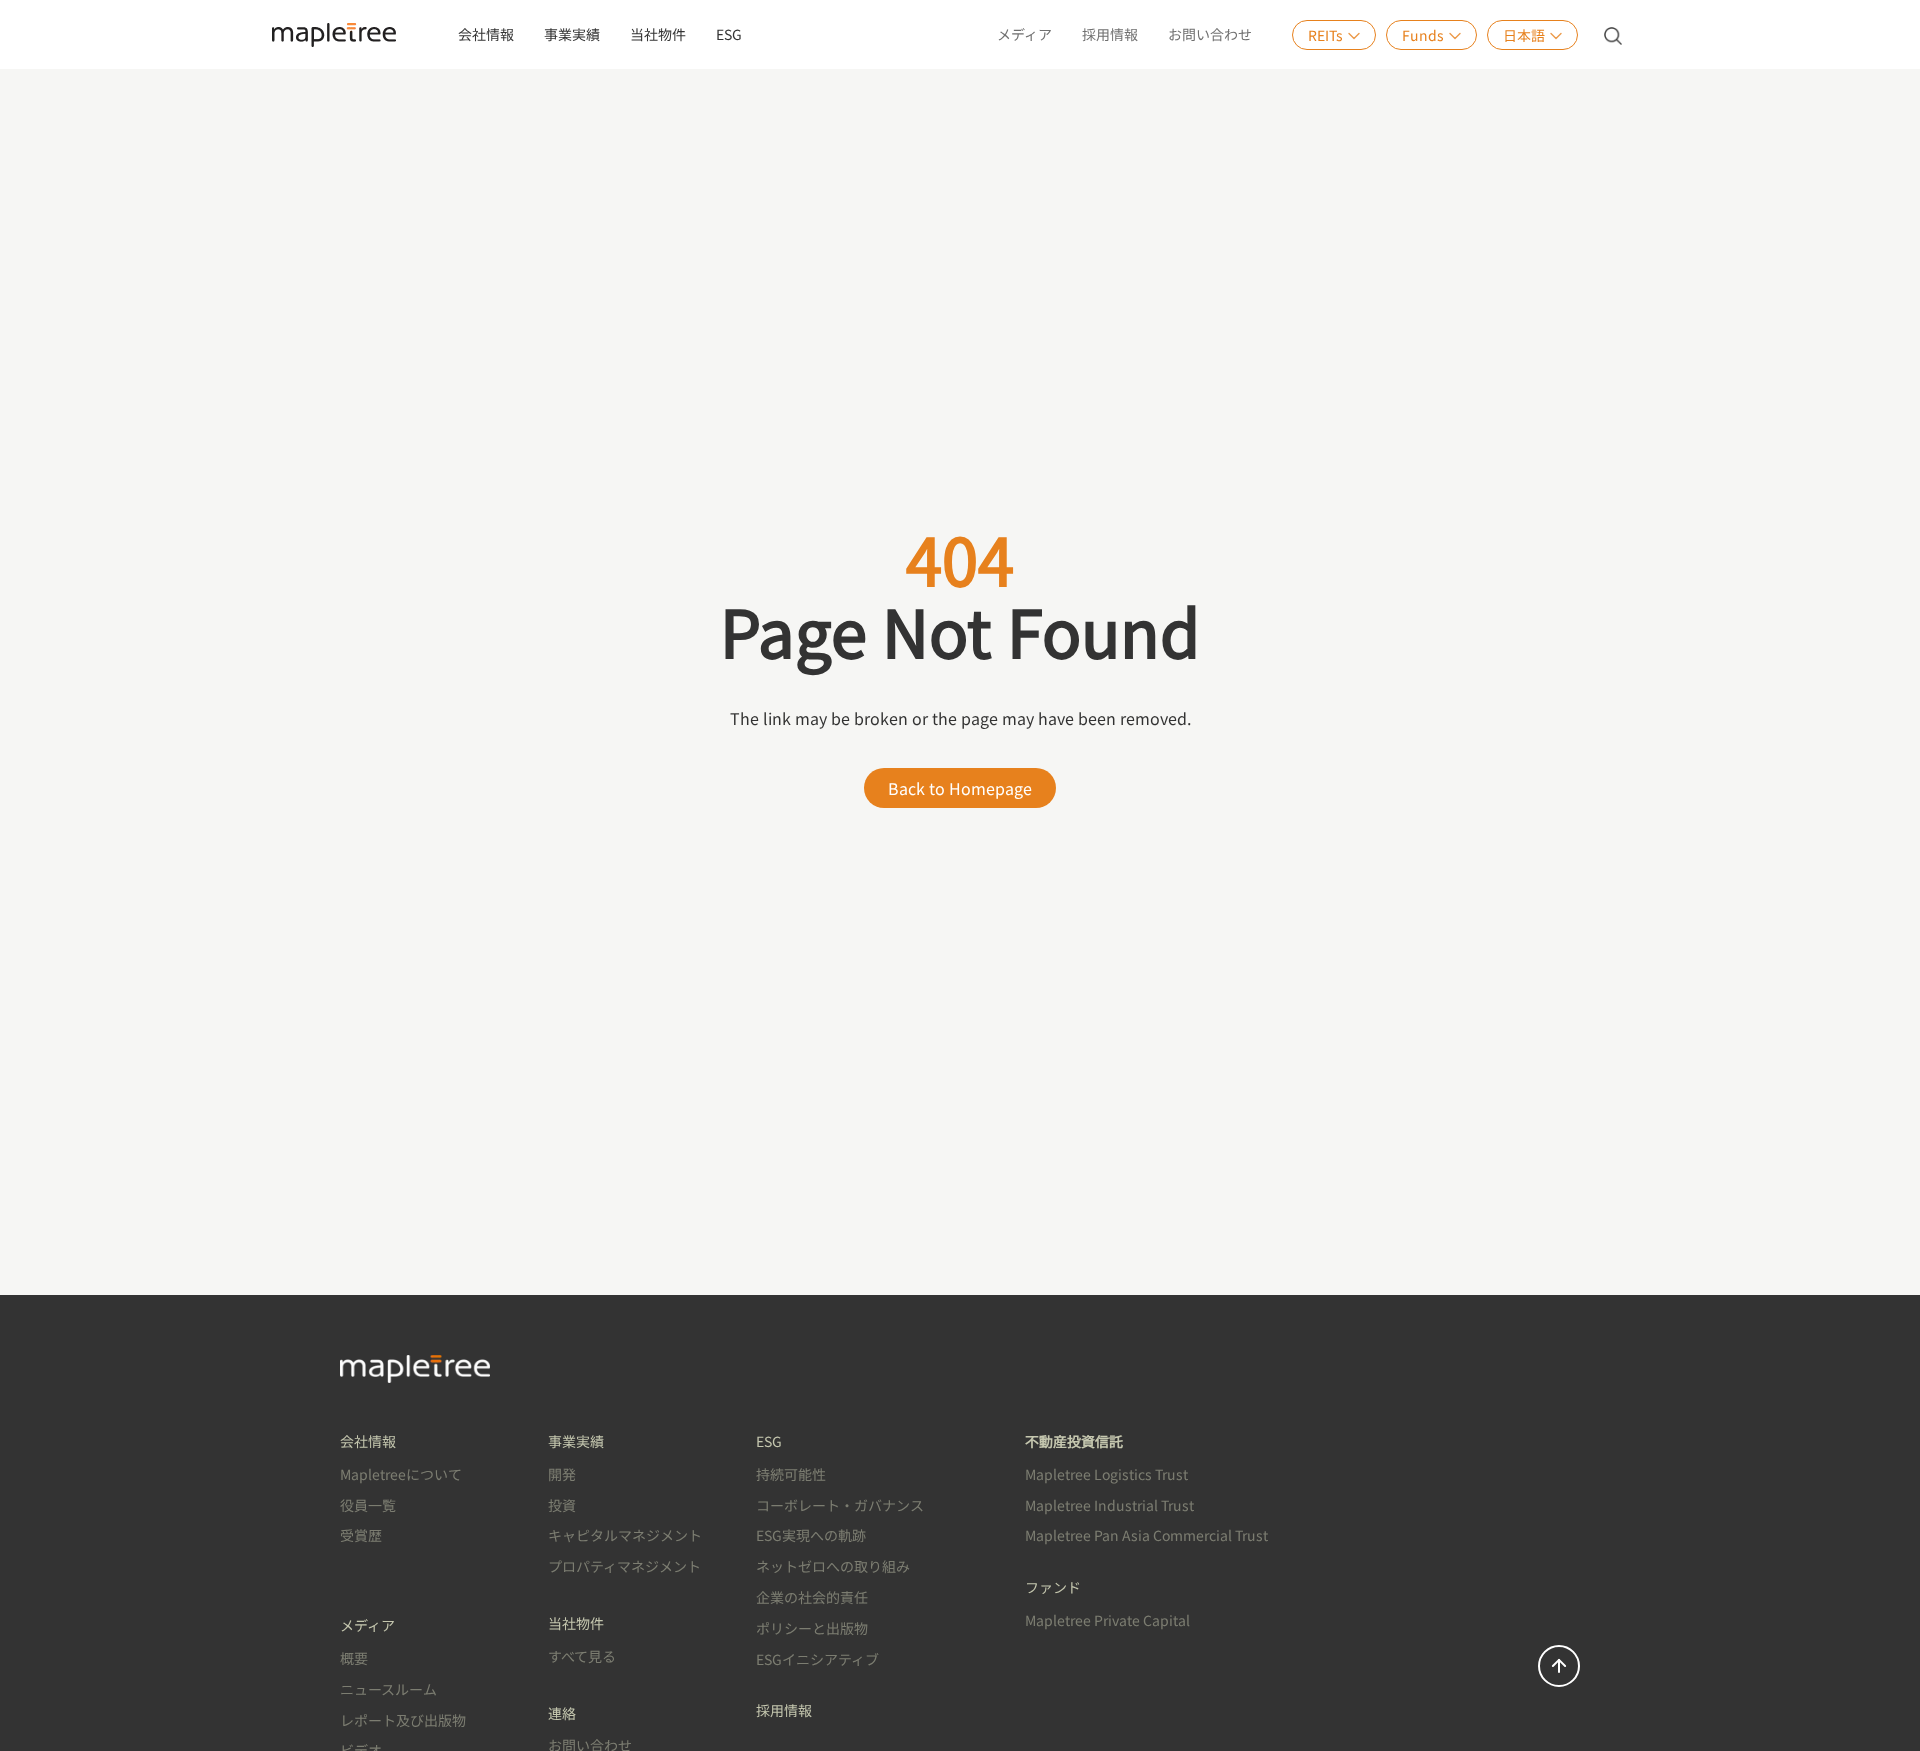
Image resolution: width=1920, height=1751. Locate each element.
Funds (1423, 35)
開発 (562, 1474)
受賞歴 (361, 1535)
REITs (1325, 35)
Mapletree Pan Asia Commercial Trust (1146, 1535)
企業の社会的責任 (812, 1597)
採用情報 (1110, 34)
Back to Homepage (960, 788)
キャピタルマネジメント (625, 1535)
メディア (1024, 34)
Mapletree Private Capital (1107, 1620)
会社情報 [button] (486, 34)
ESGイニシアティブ (817, 1659)
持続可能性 (791, 1474)
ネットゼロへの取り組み (833, 1566)
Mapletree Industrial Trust (1109, 1505)
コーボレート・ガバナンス (840, 1505)
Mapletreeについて (401, 1474)
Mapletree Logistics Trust (1106, 1474)
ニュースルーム (388, 1689)
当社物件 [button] (658, 34)
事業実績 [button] (572, 34)
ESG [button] (729, 34)
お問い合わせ (1210, 34)
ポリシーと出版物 (812, 1628)
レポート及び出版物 (403, 1720)
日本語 (1524, 35)
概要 (354, 1658)
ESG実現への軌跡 (811, 1535)
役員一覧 (368, 1505)
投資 (562, 1505)
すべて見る (582, 1656)
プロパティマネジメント (624, 1566)
